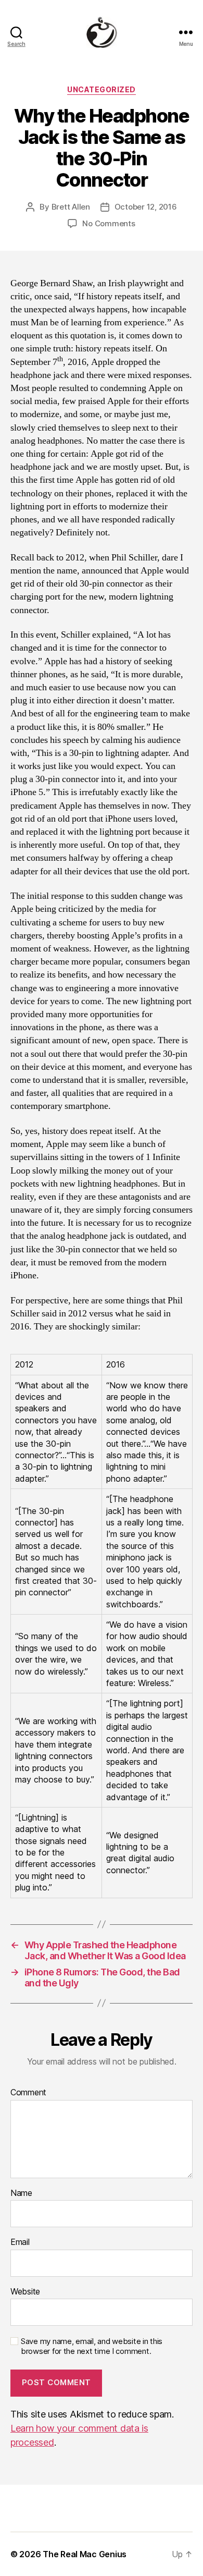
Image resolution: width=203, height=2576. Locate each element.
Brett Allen (71, 207)
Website (25, 2292)
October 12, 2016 (146, 207)
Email (20, 2242)
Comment (28, 2093)
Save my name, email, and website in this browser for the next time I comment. (92, 2346)
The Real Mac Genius (85, 2554)
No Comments (109, 223)
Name (21, 2193)
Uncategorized (102, 89)
